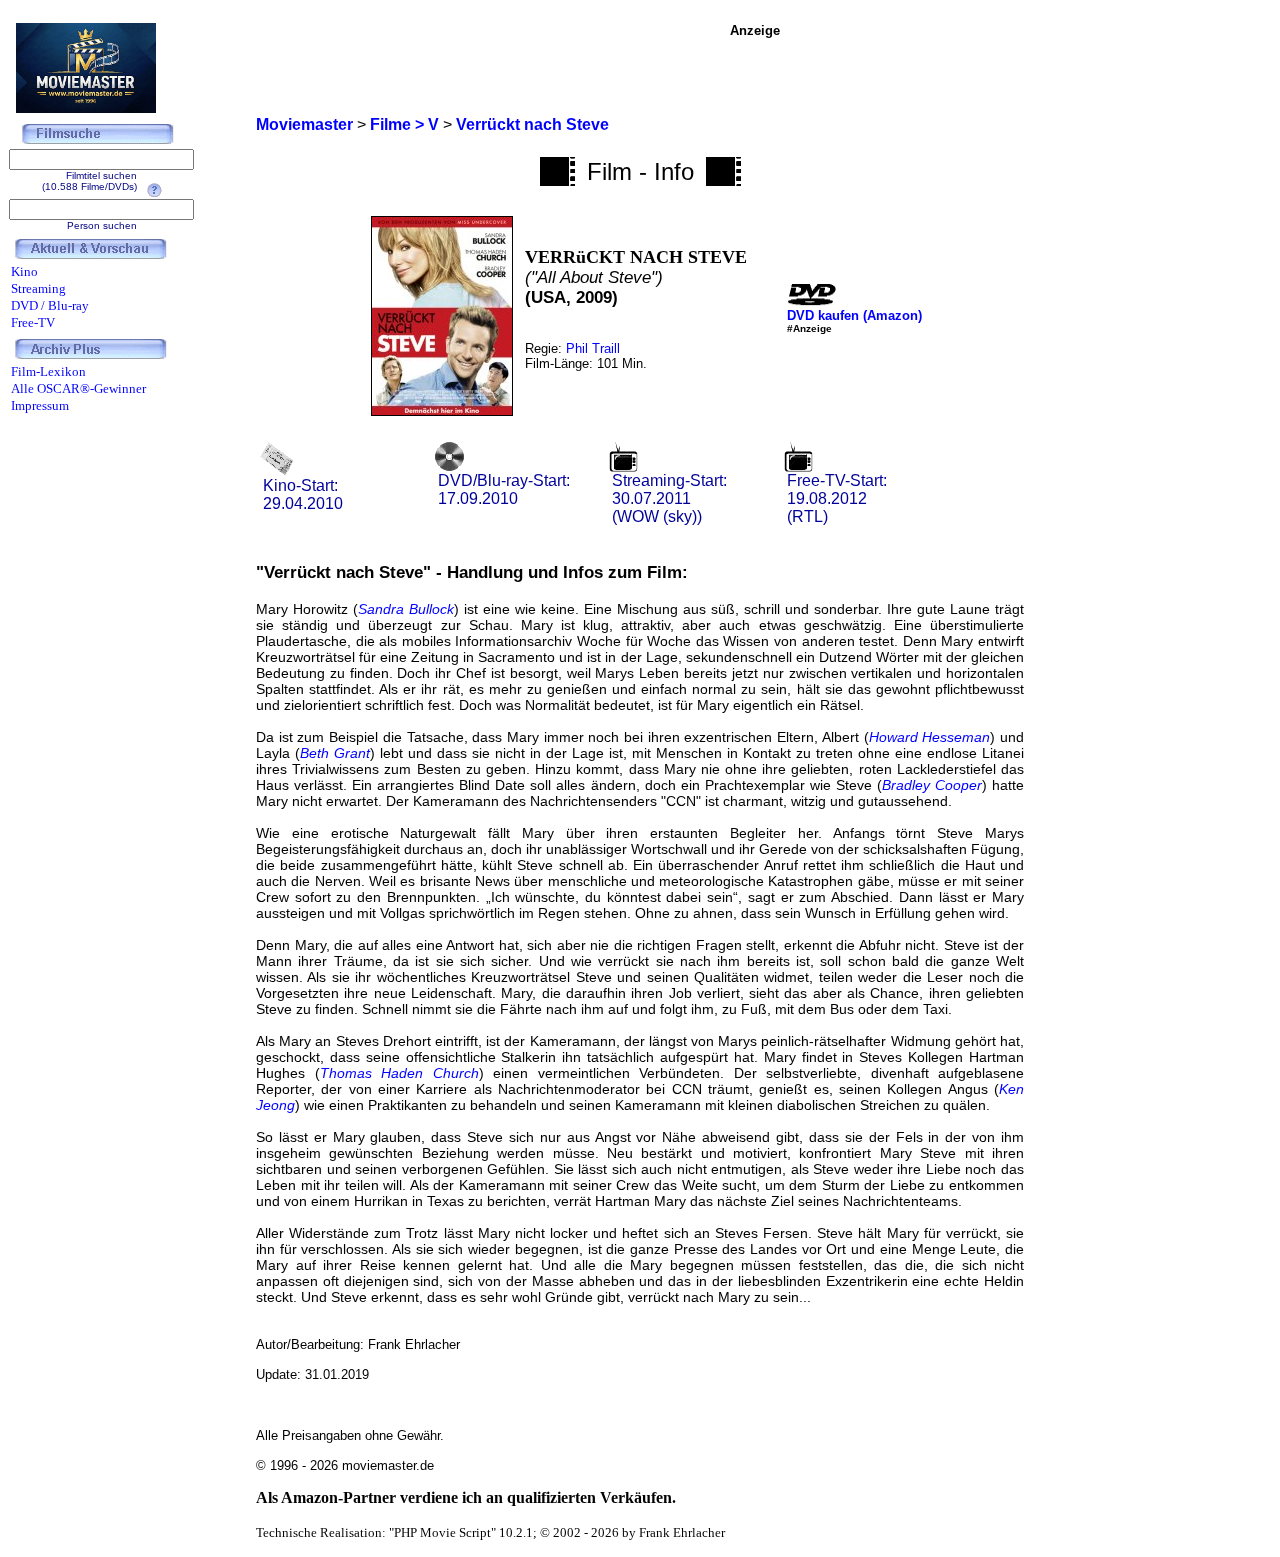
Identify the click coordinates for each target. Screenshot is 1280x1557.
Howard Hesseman (930, 737)
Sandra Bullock (406, 609)
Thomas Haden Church (399, 1073)
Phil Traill (593, 348)
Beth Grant (335, 753)
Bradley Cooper (932, 785)
